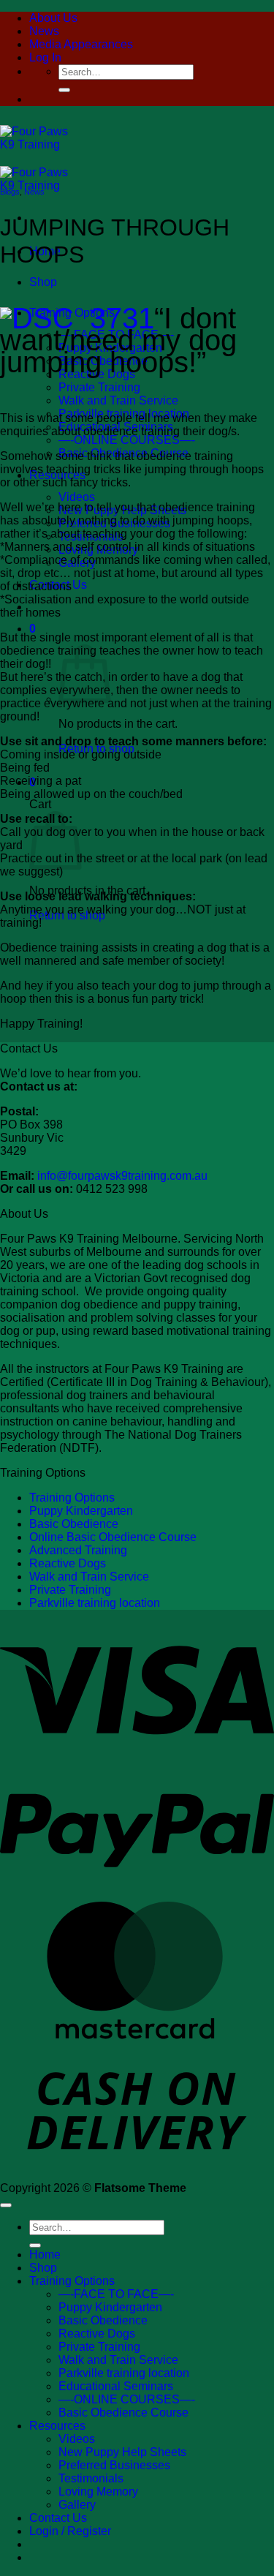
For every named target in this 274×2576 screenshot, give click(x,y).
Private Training (99, 387)
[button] (33, 629)
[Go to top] (6, 2205)
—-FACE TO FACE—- (116, 2294)
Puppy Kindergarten (81, 1511)
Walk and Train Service (118, 400)
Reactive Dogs (97, 374)
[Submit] (64, 90)
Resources (57, 2426)
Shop (43, 282)
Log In (45, 57)
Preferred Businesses (114, 2465)
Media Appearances (81, 44)
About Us (53, 18)
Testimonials (91, 2478)
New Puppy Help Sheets (122, 2452)
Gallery (77, 2505)
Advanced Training (78, 1550)
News (44, 31)
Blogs (10, 192)
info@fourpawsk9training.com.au (122, 1176)
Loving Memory (98, 2492)
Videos (77, 497)
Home (45, 2255)
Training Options (72, 1498)
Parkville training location (95, 1603)
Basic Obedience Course (123, 2413)
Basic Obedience (74, 1524)
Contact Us (58, 2518)
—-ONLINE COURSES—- (127, 440)
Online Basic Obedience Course (113, 1537)
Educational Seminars (116, 2386)
